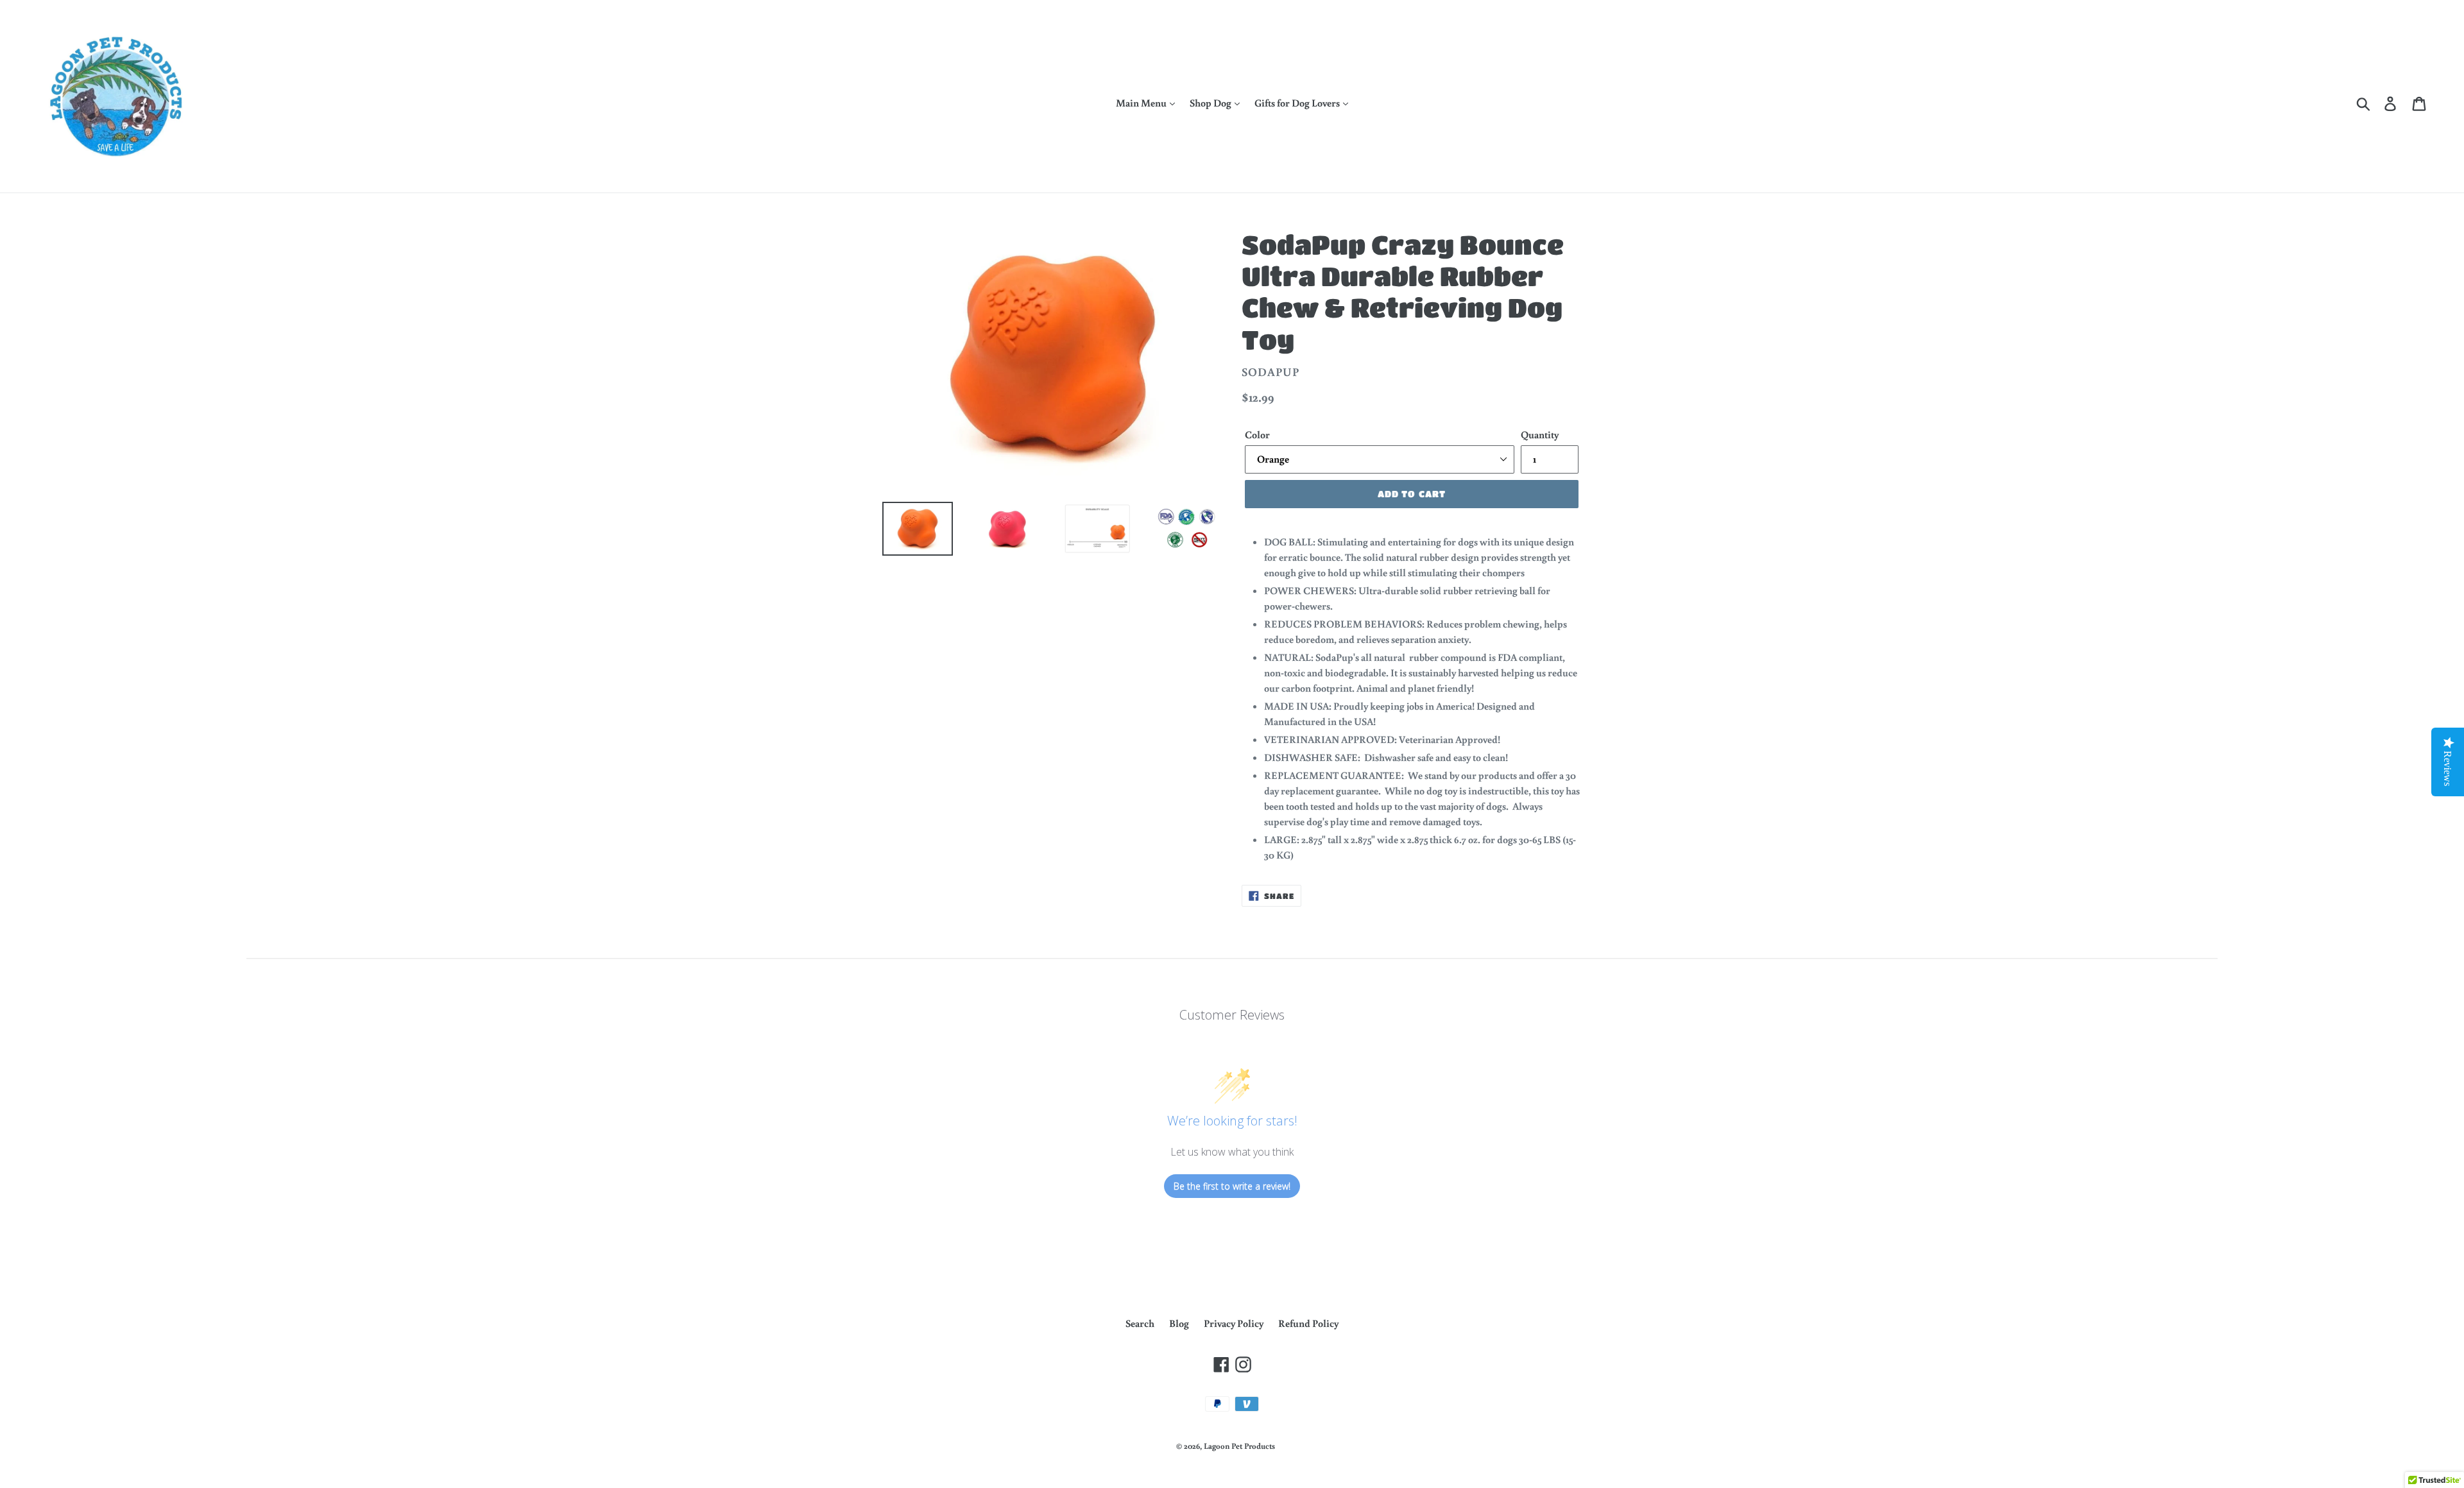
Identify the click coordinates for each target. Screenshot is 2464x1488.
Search (1140, 1323)
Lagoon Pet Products (1239, 1446)
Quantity (1540, 434)
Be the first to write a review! (1232, 1186)
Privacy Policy (1234, 1323)
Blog (1179, 1323)
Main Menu (1142, 103)
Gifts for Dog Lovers (1298, 103)
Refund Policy (1308, 1323)
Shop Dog (1211, 103)
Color (1257, 434)
